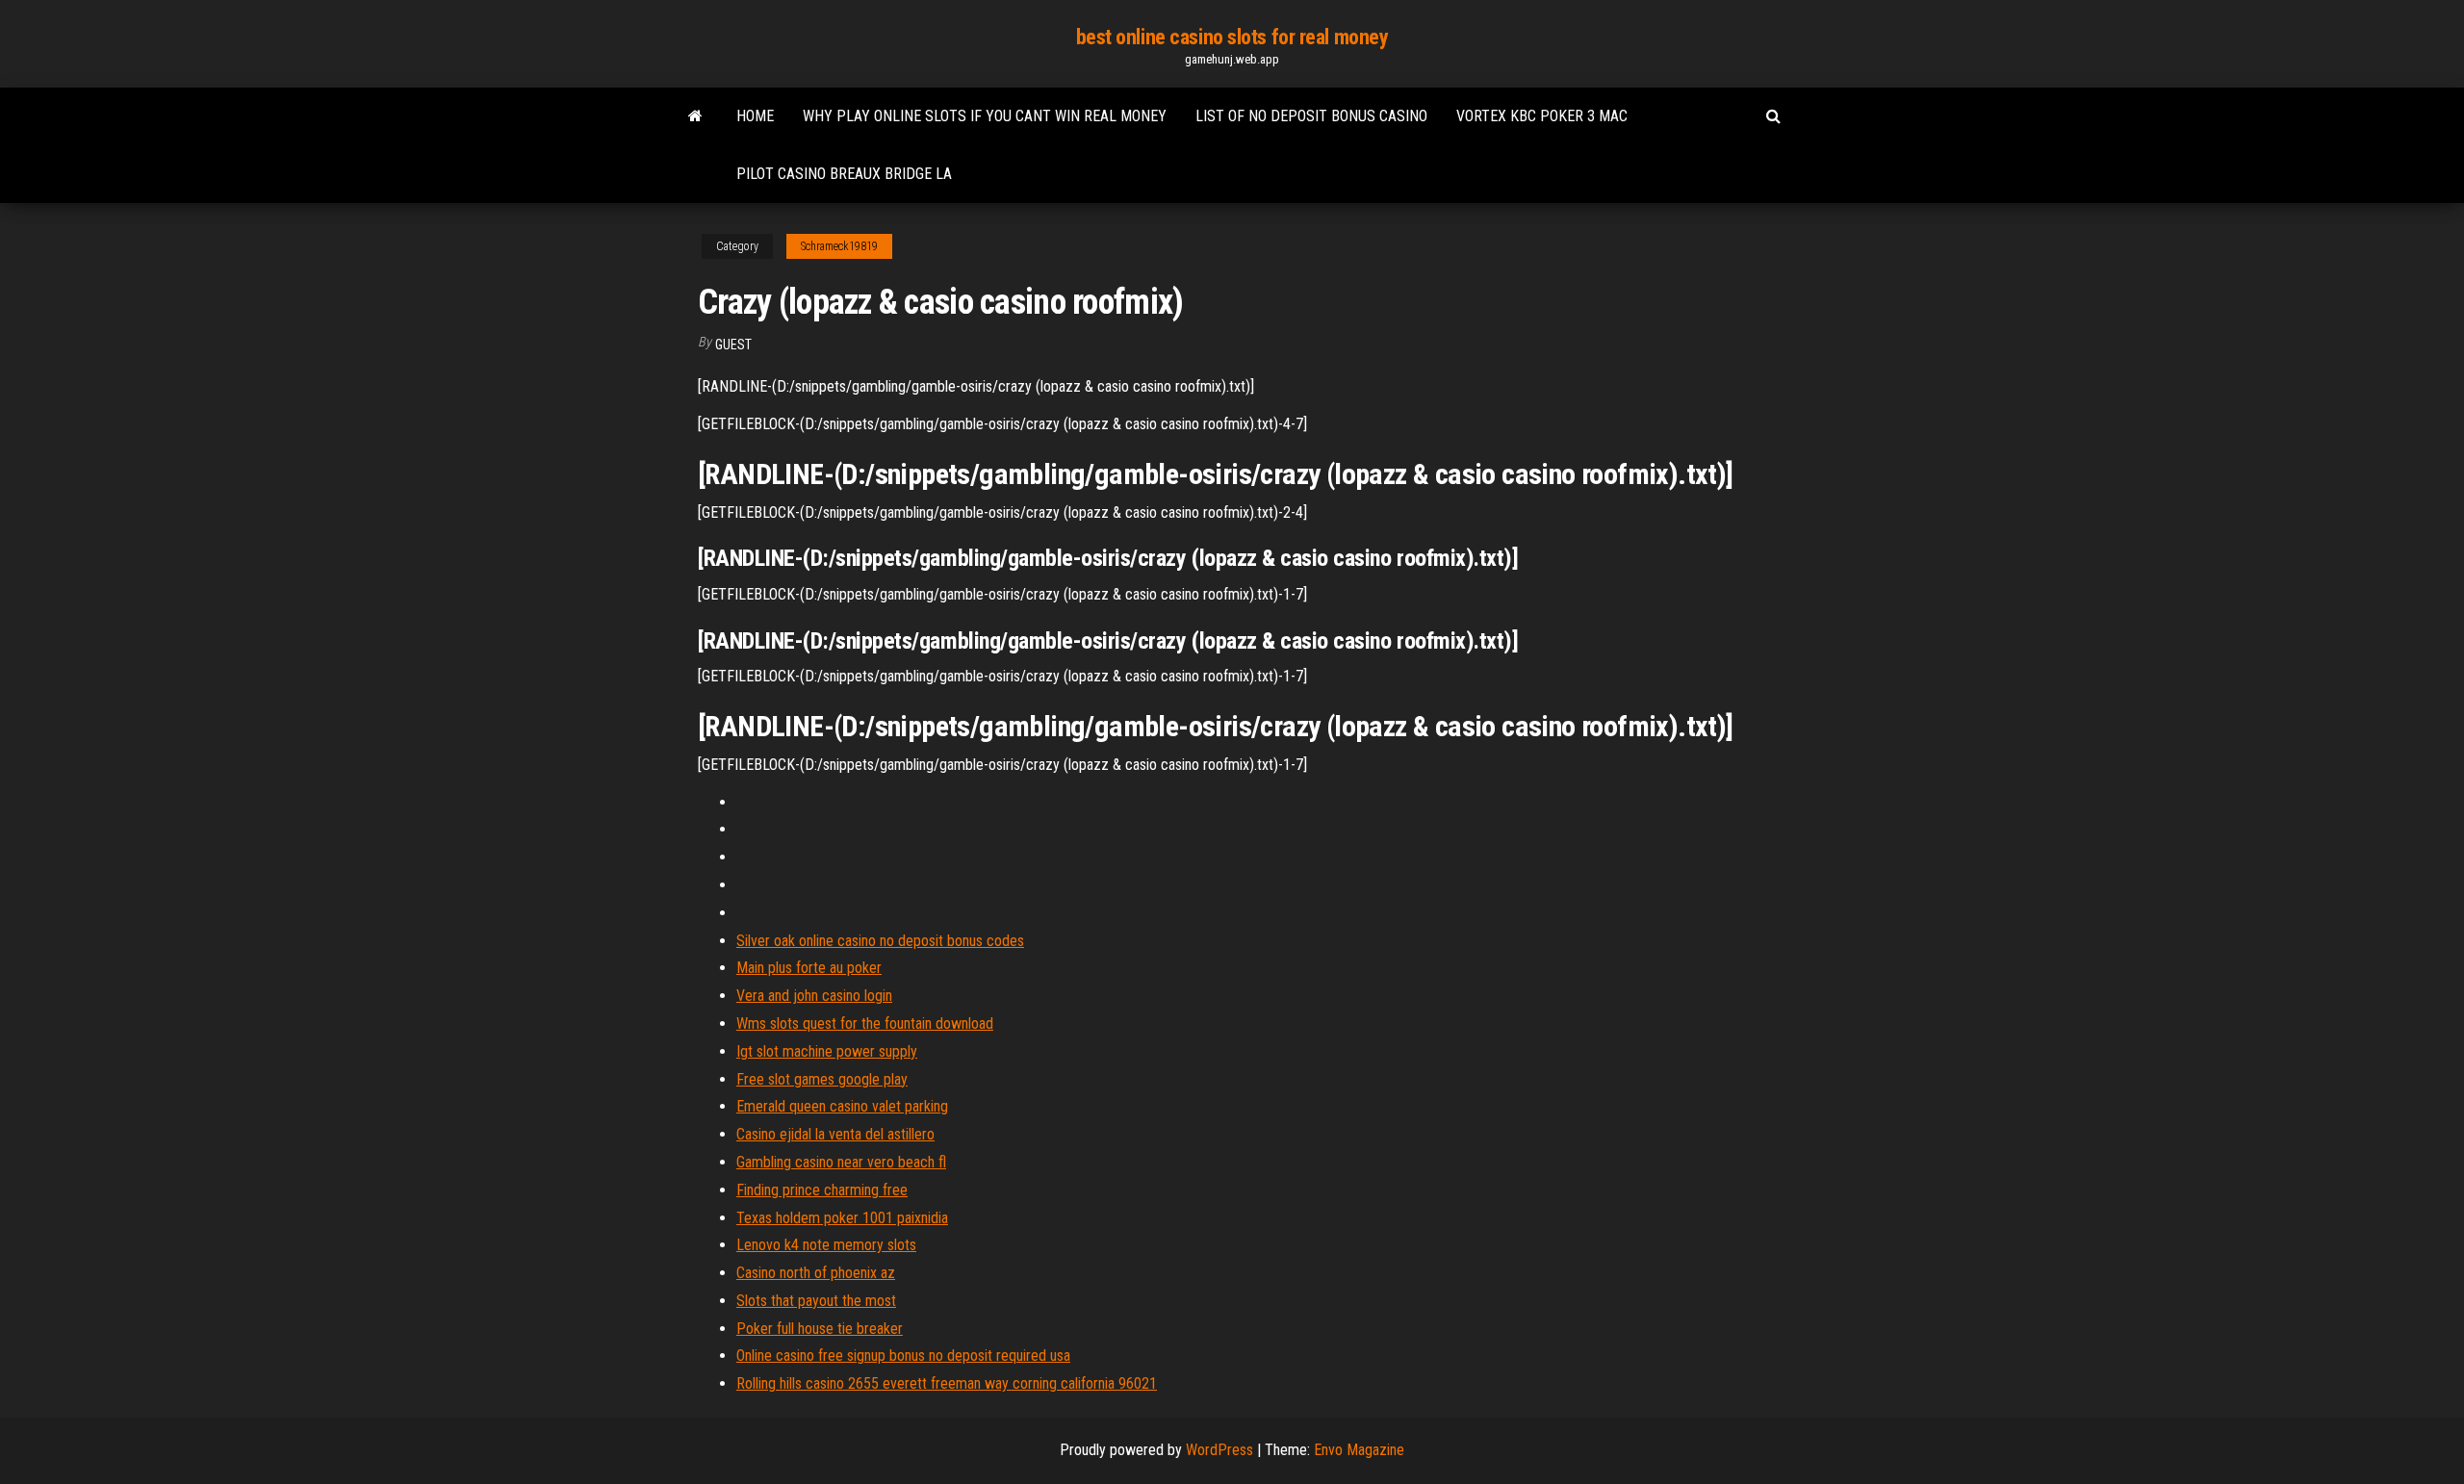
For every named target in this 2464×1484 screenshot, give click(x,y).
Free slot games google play (822, 1079)
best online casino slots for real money (1232, 37)
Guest (733, 345)
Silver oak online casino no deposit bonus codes (880, 941)
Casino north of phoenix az (816, 1273)
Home (755, 116)
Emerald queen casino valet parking (842, 1106)
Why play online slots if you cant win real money (985, 116)
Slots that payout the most (816, 1301)
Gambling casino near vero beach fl (841, 1162)
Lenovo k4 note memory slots (826, 1245)
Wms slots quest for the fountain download (865, 1023)
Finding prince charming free (822, 1190)
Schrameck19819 (839, 246)
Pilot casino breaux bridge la (844, 174)
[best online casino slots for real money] (695, 116)
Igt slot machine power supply (827, 1051)
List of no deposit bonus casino (1311, 116)
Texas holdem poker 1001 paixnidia (842, 1218)
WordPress (1219, 1450)
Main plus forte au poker (809, 968)
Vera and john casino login (814, 996)
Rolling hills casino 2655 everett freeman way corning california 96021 (947, 1383)
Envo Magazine (1359, 1450)
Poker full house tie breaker (820, 1329)
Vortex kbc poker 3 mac (1542, 116)
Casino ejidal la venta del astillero (835, 1134)
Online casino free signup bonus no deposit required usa (903, 1356)
